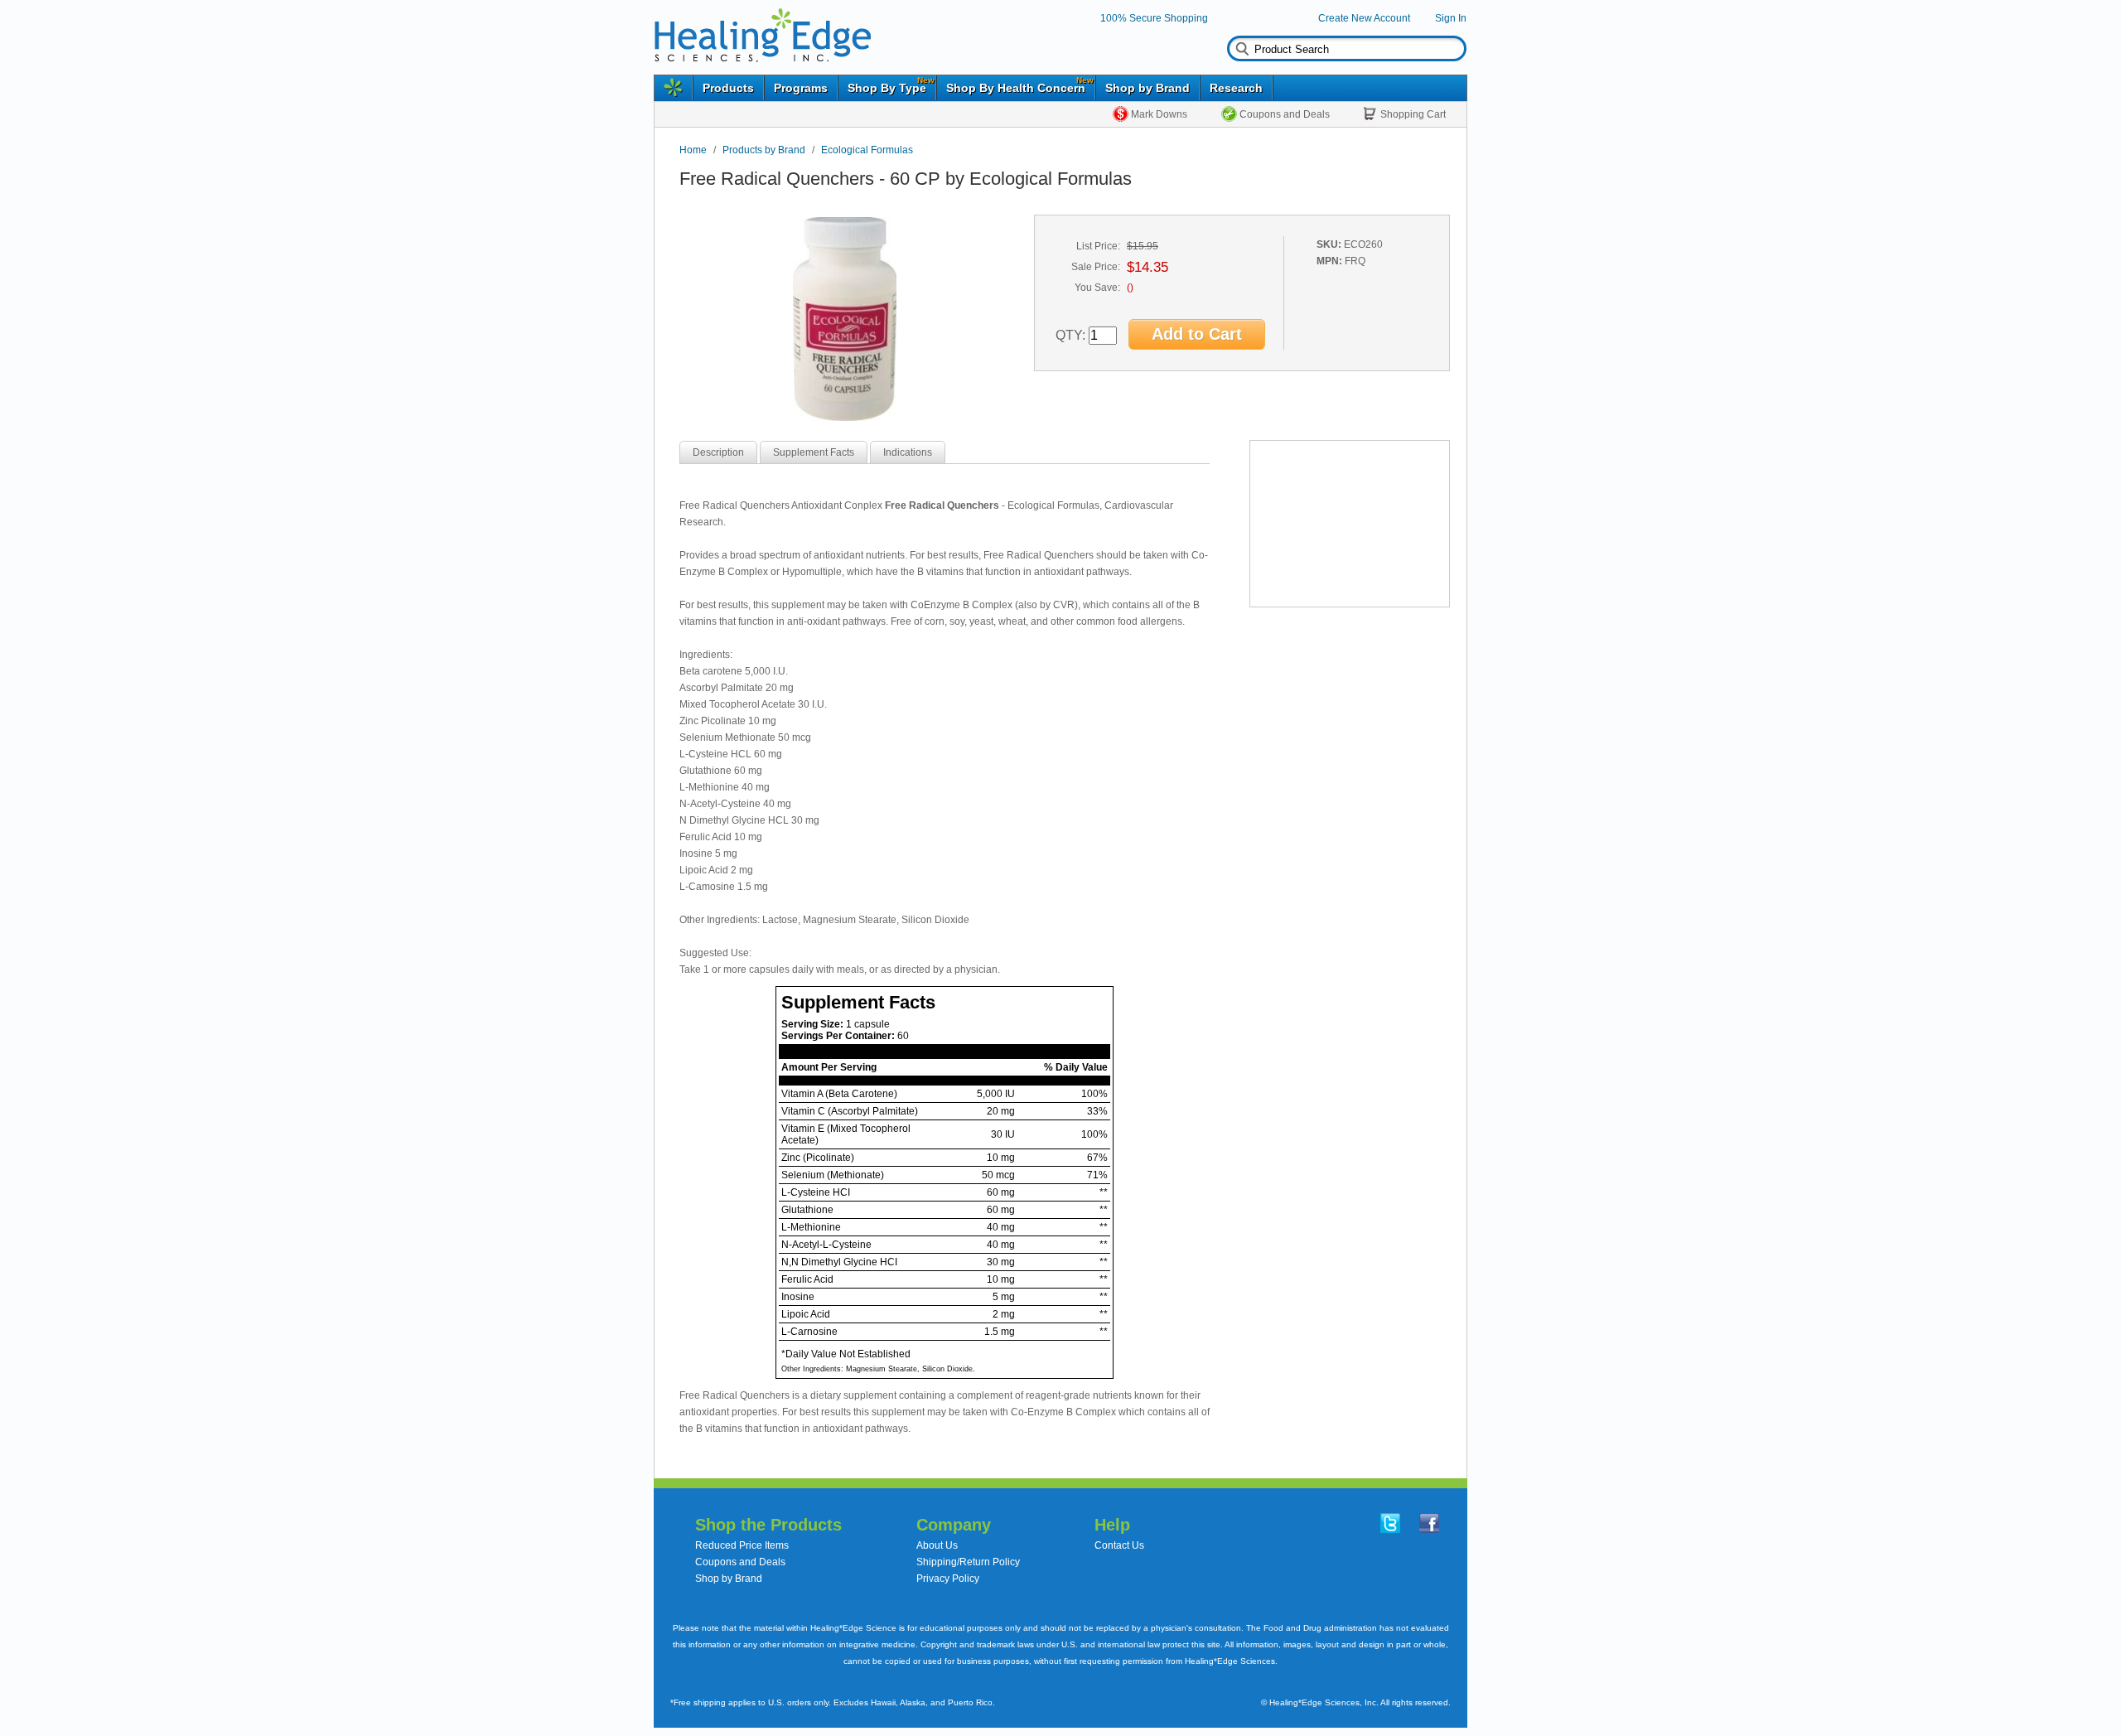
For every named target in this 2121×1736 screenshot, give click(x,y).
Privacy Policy (948, 1579)
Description (718, 452)
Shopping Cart (1413, 114)
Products (728, 88)
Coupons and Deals (1285, 114)
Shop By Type (887, 88)
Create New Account (1364, 18)
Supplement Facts (814, 452)
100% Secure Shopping (1154, 18)
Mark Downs (1159, 114)
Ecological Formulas (867, 150)
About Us (937, 1545)
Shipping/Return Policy (968, 1562)
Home (693, 150)
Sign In (1451, 18)
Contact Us (1119, 1545)
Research (1236, 88)
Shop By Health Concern (1016, 88)
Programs (801, 88)
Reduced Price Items (742, 1545)
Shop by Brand (1147, 88)
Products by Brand (764, 150)
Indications (908, 452)
